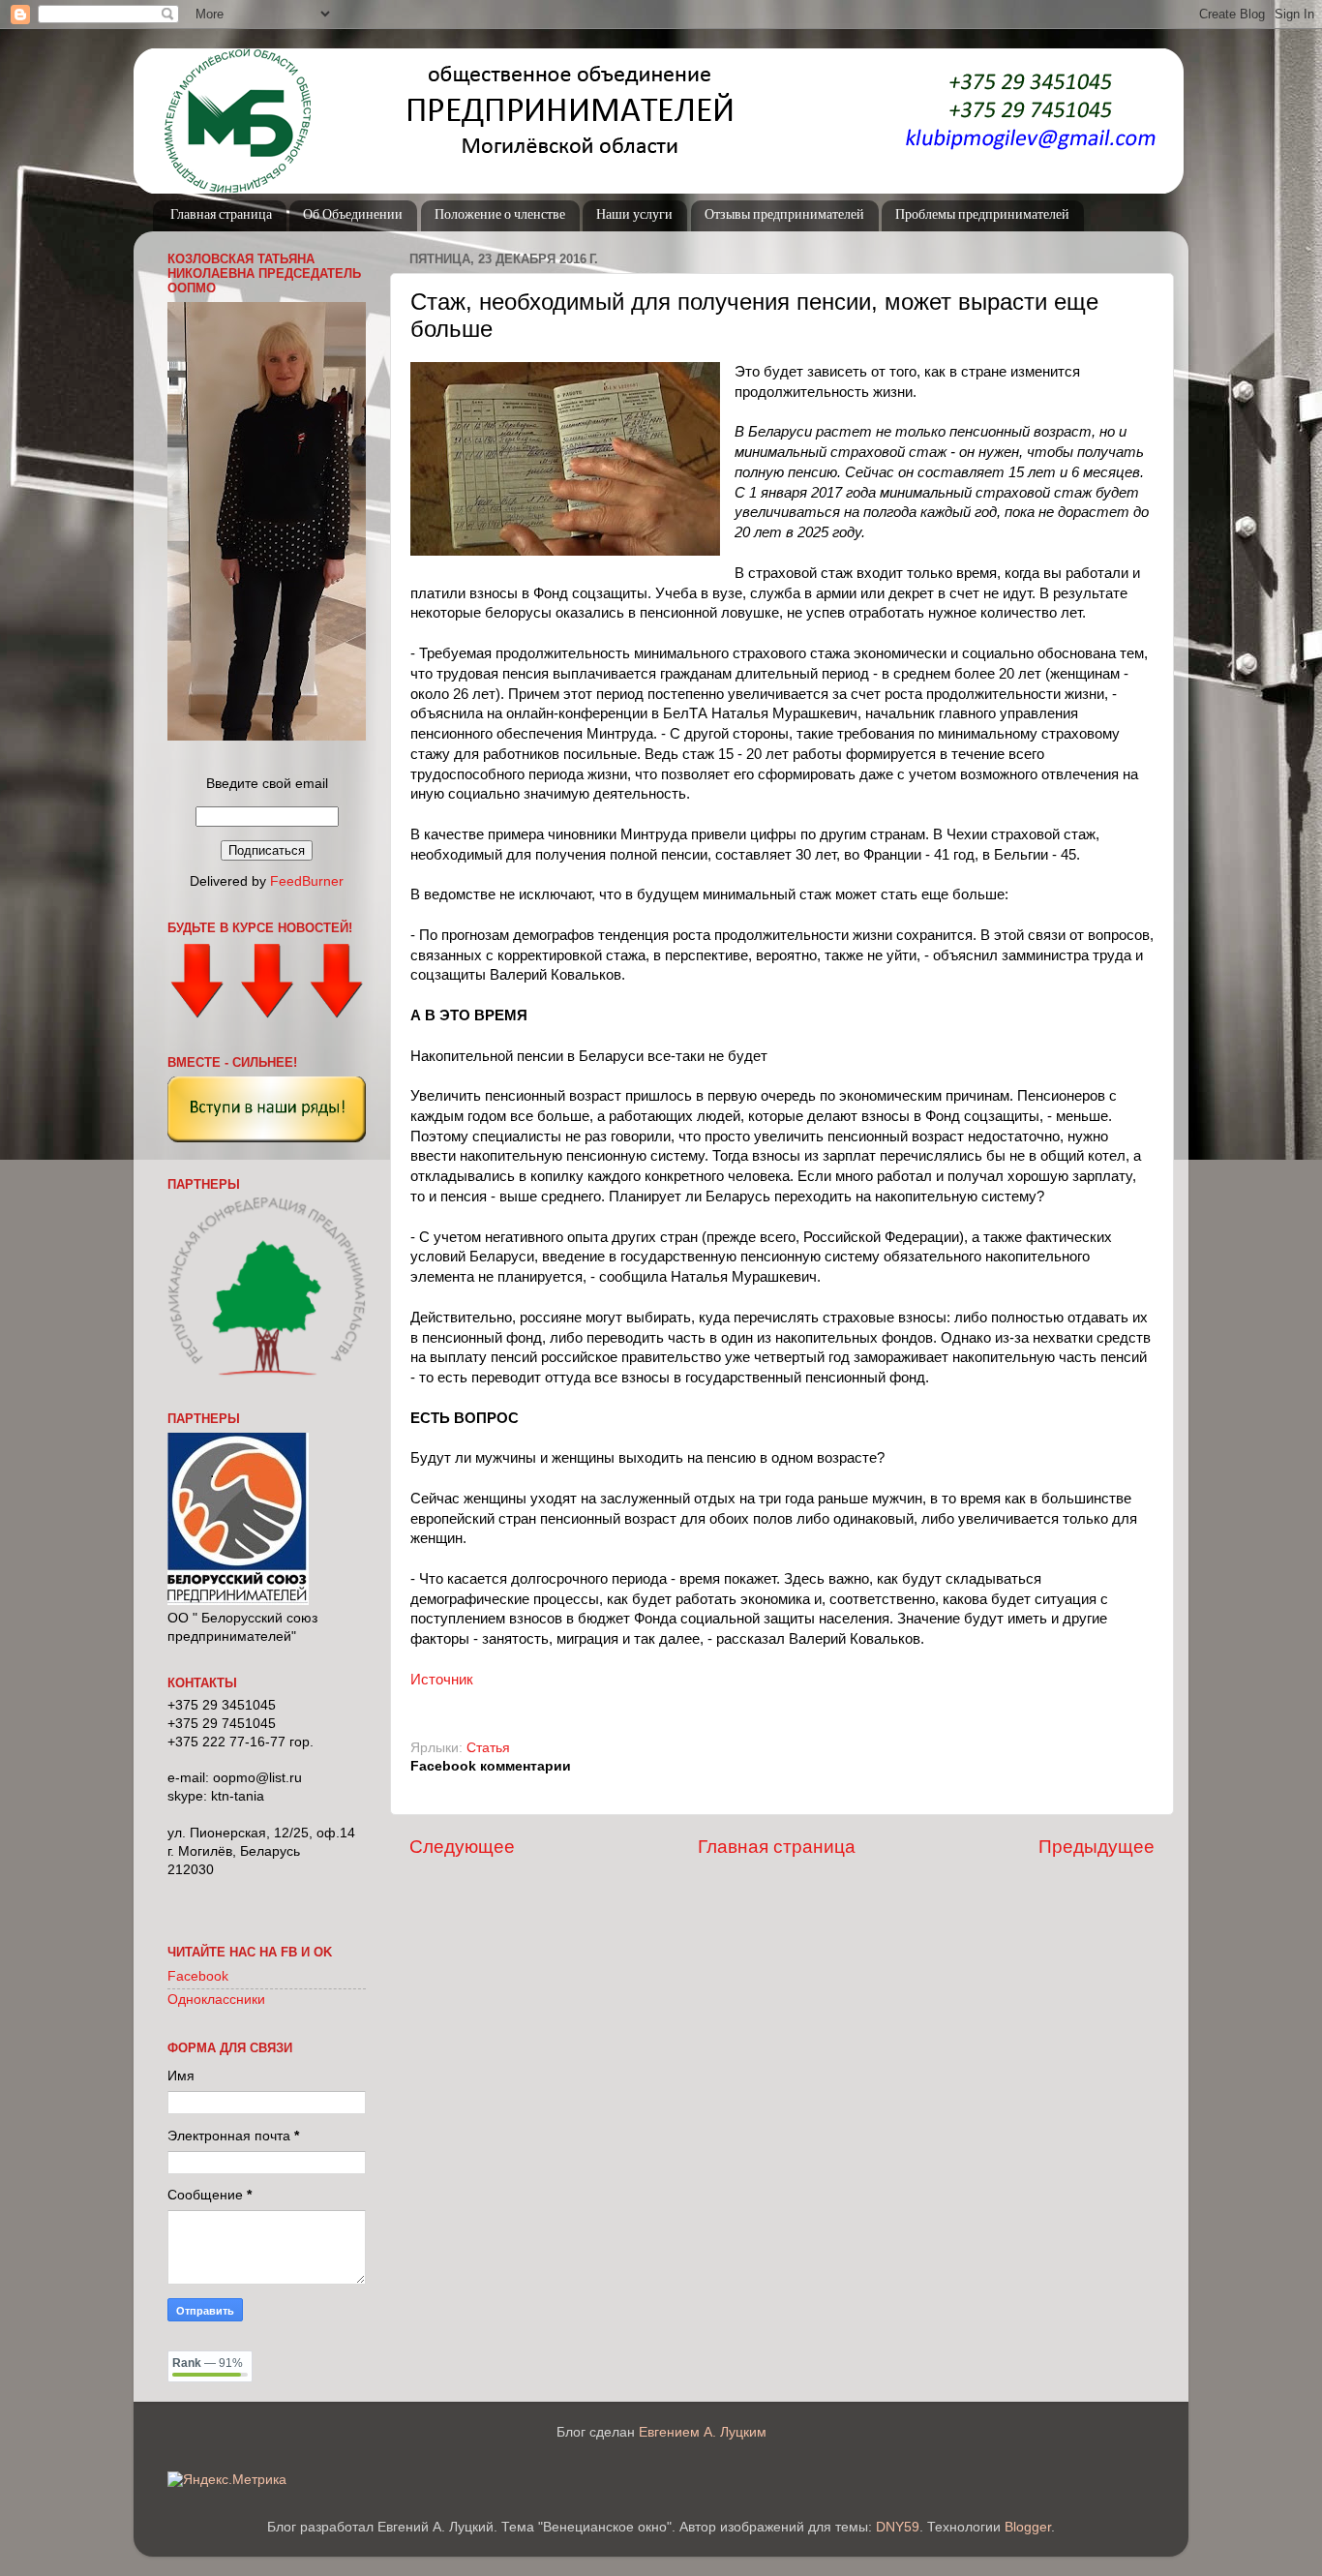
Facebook (198, 1976)
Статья (488, 1748)
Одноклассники (216, 2000)
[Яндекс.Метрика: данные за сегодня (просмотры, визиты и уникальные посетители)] (227, 2481)
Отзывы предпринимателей (784, 215)
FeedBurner (307, 881)
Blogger (1028, 2527)
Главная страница (221, 215)
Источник (442, 1680)
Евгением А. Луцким (703, 2432)
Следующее (462, 1847)
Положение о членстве (500, 215)
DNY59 (898, 2527)
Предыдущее (1097, 1847)
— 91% (208, 2363)
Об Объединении (353, 215)
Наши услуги (634, 215)
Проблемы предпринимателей (982, 215)
